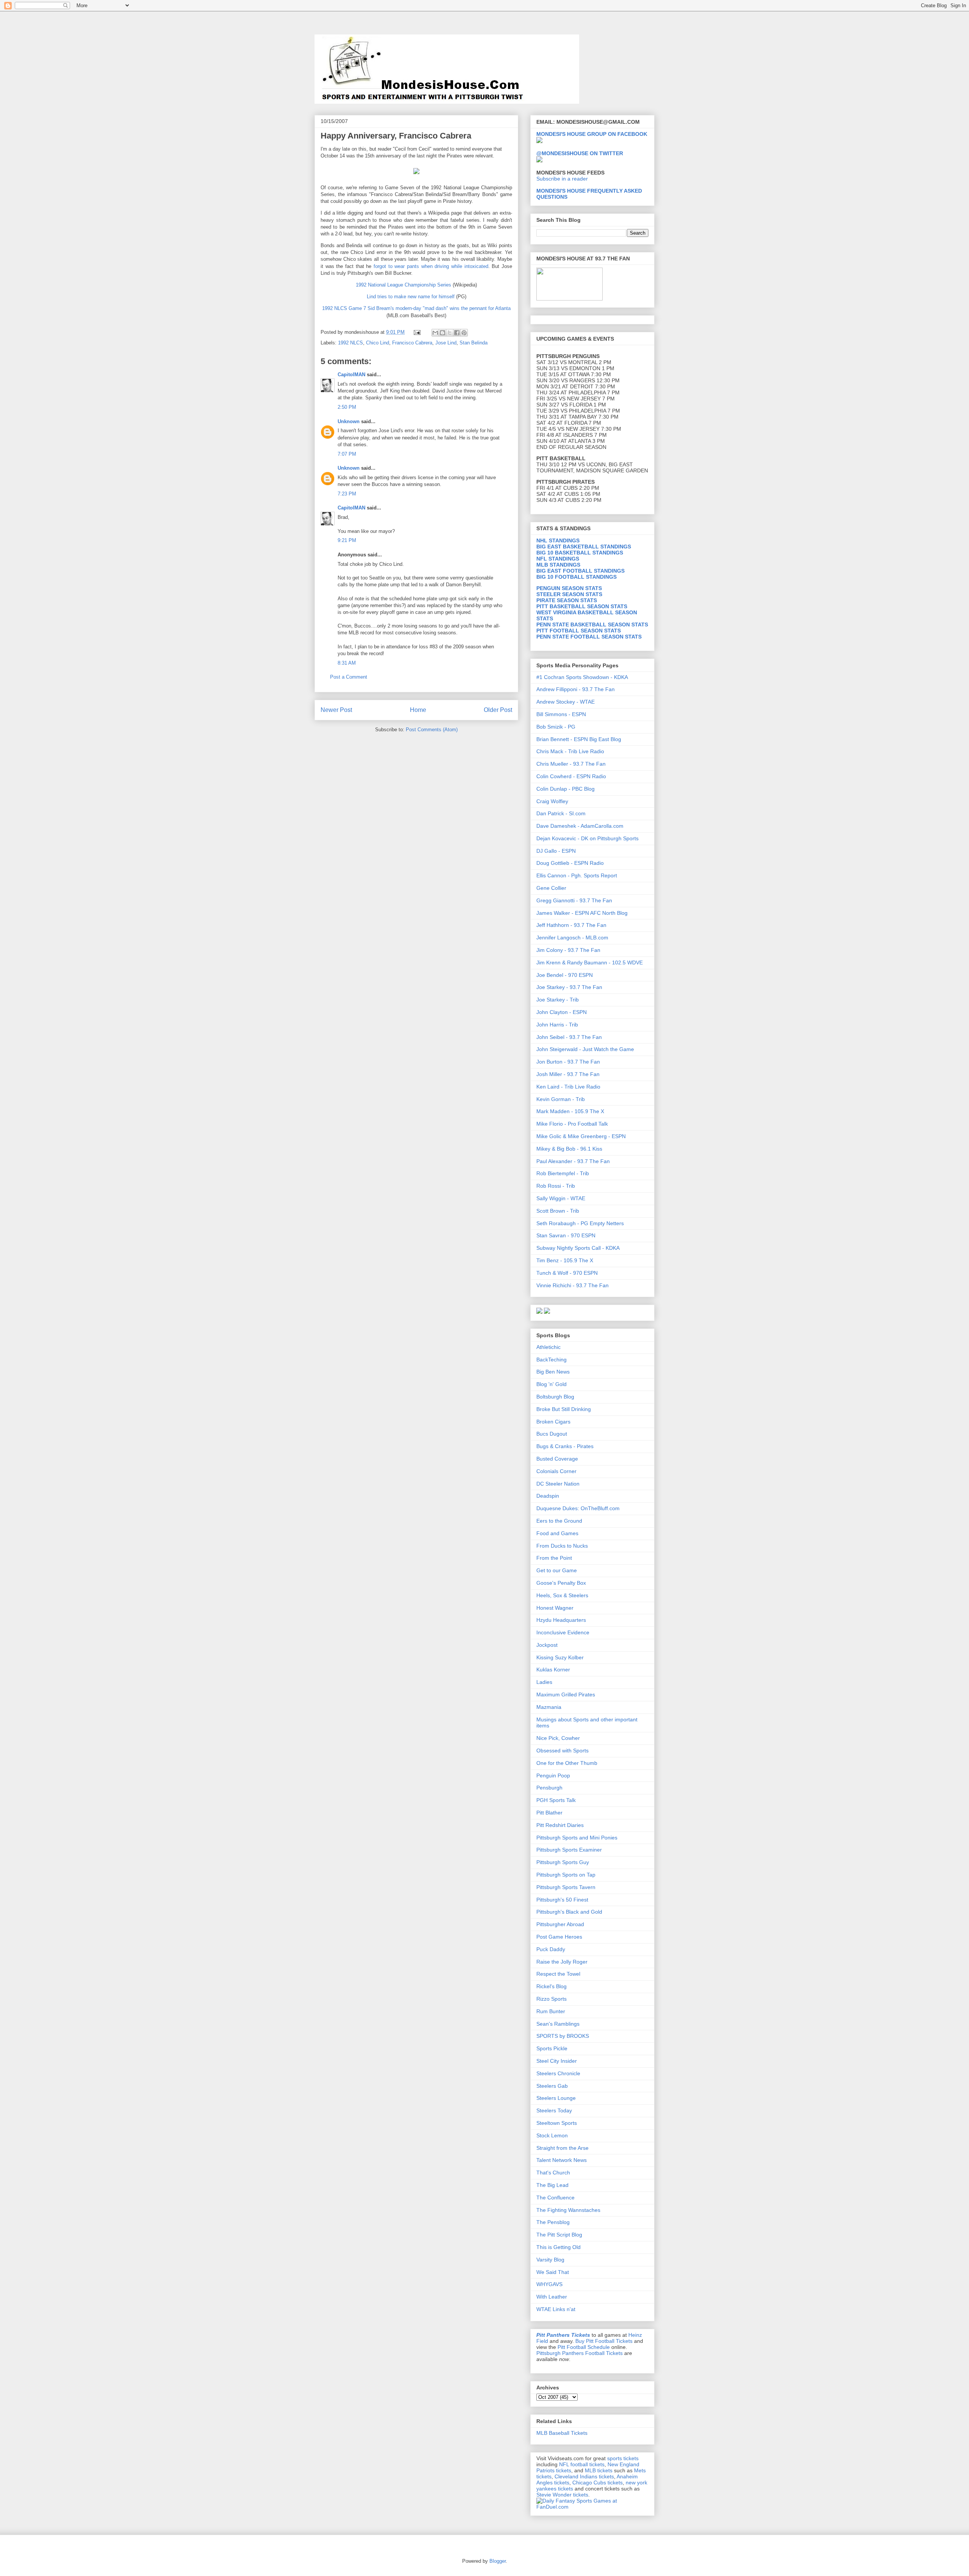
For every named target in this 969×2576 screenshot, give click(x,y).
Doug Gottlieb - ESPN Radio (570, 863)
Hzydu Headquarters (561, 1620)
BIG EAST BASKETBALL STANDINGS (584, 547)
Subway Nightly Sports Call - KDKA (578, 1248)
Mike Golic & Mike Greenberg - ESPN (581, 1136)
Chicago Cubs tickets (597, 2483)
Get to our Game (557, 1570)
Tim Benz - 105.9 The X (565, 1260)
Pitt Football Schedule (584, 2347)
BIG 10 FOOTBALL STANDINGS (576, 577)
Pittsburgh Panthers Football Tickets (580, 2353)
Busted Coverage (557, 1459)
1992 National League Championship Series (403, 285)
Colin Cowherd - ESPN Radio (571, 776)
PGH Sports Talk (556, 1800)
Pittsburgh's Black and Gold (569, 1912)
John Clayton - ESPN (562, 1012)
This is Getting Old (558, 2247)
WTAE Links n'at (556, 2309)
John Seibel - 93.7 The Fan (569, 1037)
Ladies (544, 1682)
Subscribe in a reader (562, 179)
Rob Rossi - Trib (556, 1186)
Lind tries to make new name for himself (411, 297)
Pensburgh (549, 1788)
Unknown (349, 421)
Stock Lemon (552, 2135)
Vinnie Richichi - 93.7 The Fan (573, 1285)
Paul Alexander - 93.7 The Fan (573, 1161)
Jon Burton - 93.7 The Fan (568, 1062)
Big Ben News (553, 1372)
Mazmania (549, 1707)
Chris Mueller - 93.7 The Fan (571, 764)
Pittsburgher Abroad (560, 1924)
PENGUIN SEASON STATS (569, 588)
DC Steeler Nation (558, 1484)
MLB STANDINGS (558, 565)
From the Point (554, 1558)
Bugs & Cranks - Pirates (565, 1446)
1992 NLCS (351, 343)
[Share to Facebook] (457, 333)
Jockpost (547, 1645)
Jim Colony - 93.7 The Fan (568, 950)
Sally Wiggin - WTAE (561, 1198)
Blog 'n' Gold (551, 1384)
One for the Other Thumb (567, 1763)
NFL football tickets (582, 2464)
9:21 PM (347, 540)
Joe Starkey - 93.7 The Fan (569, 987)
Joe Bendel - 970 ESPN (565, 975)
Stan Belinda (474, 343)
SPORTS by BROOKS (563, 2036)
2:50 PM (347, 407)
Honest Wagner (555, 1608)
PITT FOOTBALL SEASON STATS (579, 631)
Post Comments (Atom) (432, 730)
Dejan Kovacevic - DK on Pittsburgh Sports (587, 838)
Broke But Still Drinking (564, 1409)
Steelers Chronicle (558, 2073)
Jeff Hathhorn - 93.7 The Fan (571, 925)
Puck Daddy (551, 1949)
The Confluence (555, 2198)
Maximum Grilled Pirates (566, 1694)
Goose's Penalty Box (561, 1583)
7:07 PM (347, 454)
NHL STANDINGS (558, 540)
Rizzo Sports (551, 1999)
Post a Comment (349, 677)
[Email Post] (417, 332)
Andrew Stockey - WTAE (566, 702)
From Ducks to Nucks (562, 1546)
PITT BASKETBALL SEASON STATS (582, 606)
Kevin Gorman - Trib (561, 1099)
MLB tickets (599, 2470)
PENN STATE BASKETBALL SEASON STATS (592, 625)
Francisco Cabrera (412, 343)
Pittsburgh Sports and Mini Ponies (577, 1838)
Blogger (498, 2561)
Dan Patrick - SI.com (561, 813)
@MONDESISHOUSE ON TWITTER (580, 153)
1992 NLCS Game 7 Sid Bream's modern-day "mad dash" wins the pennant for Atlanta (416, 308)
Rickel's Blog (551, 1986)
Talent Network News (562, 2160)
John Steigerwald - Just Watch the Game (585, 1049)
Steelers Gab (552, 2086)
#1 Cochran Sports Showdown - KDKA (582, 677)
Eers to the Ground (559, 1521)
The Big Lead (552, 2185)
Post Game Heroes (559, 1937)
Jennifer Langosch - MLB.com (572, 938)
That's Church (553, 2173)
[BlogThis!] (442, 333)
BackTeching (551, 1360)
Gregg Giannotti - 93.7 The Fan (574, 900)
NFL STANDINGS (558, 559)
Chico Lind (378, 343)
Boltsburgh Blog (555, 1397)
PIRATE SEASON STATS (567, 600)
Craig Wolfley (552, 801)
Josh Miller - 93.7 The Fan (568, 1074)
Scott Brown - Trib (558, 1211)
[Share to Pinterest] (464, 333)
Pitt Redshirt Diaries (560, 1825)
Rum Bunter (551, 2011)
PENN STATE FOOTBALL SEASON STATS (589, 637)
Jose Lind (446, 343)
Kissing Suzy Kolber (560, 1657)
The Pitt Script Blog (559, 2235)
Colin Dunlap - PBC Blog (566, 789)
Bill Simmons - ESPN (561, 714)
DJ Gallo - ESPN (556, 851)
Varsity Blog (550, 2260)
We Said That (553, 2272)
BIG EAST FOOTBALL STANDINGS (580, 571)
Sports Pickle (552, 2048)
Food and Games (557, 1533)
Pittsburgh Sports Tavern (566, 1887)
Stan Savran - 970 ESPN (566, 1235)
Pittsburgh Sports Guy (563, 1862)
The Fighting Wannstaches (568, 2210)
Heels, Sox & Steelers (562, 1595)
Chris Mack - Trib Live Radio (570, 751)
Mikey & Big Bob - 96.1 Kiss (569, 1149)
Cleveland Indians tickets (584, 2476)
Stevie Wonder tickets (562, 2495)
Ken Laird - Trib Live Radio (568, 1087)
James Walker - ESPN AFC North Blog (582, 913)
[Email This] (435, 333)
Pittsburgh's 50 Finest (562, 1900)
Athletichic (548, 1347)
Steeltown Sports (557, 2123)
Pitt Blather (549, 1813)
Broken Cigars (553, 1422)
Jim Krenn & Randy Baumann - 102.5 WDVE (590, 962)
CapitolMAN (351, 375)
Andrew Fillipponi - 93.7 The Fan (576, 689)
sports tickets (623, 2458)
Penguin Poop (553, 1775)
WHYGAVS (549, 2284)
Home (418, 710)
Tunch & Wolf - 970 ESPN (567, 1273)
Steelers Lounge (556, 2098)
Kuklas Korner (553, 1670)
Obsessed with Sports (562, 1751)
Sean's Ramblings (558, 2024)
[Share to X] (450, 333)
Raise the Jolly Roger (562, 1962)
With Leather (552, 2297)
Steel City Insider (557, 2061)
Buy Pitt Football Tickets (604, 2341)
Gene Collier (551, 888)
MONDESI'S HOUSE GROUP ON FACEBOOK (592, 134)
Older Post (498, 710)
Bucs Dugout (552, 1434)
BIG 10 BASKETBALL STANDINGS (580, 553)
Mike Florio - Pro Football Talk (572, 1124)
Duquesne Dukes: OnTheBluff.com (578, 1508)
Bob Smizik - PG (556, 727)
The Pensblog (553, 2222)
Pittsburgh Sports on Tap (566, 1875)
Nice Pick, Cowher (558, 1738)
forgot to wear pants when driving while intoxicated (431, 266)
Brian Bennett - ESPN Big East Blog (579, 739)
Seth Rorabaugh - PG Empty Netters (580, 1223)
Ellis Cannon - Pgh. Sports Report (577, 875)
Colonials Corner (556, 1471)
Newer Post (336, 710)
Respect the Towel (558, 1974)
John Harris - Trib (557, 1025)
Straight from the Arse (562, 2148)
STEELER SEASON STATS (569, 594)
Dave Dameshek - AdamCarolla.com (580, 826)
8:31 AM (347, 663)
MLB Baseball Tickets (562, 2433)
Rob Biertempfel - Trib (563, 1173)
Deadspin (548, 1496)
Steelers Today (554, 2110)
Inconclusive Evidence (563, 1632)
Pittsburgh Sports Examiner (569, 1850)
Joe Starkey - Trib (558, 1000)
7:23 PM (347, 494)
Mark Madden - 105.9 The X (570, 1111)
